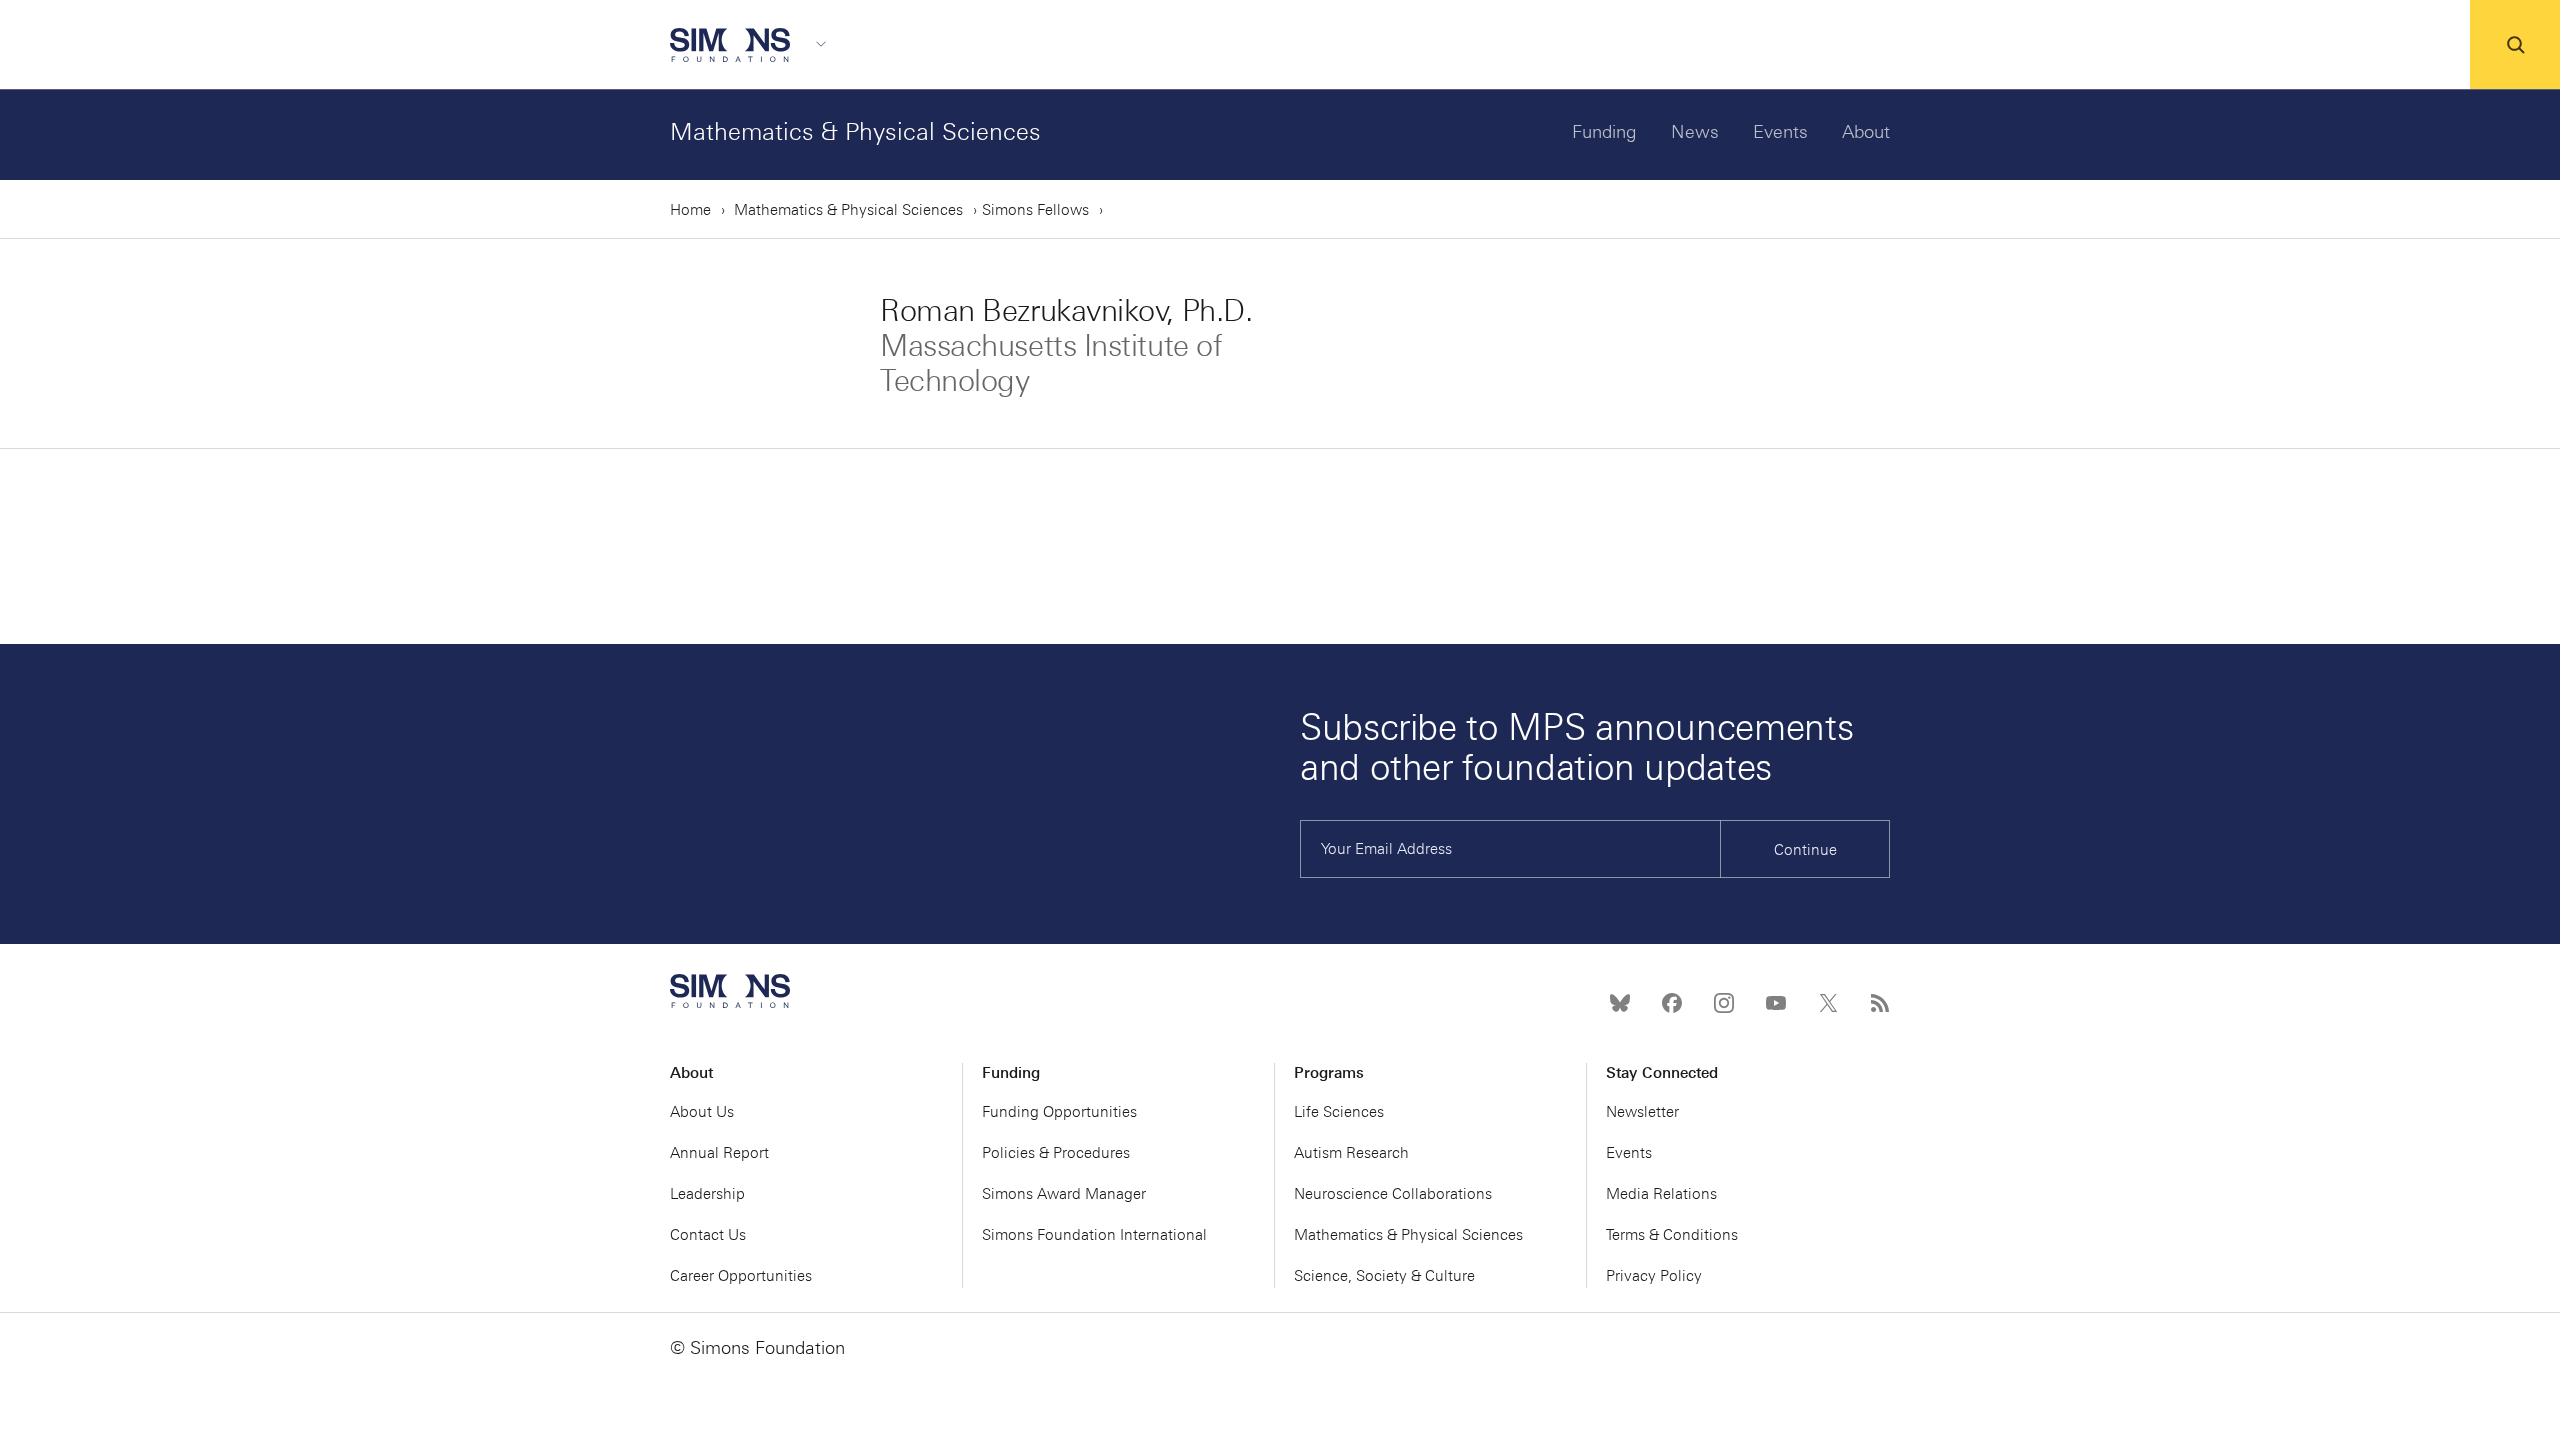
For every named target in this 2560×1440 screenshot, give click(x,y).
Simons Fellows (1035, 210)
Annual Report (719, 1153)
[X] (1828, 1003)
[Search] (2515, 45)
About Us (702, 1112)
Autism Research (1351, 1153)
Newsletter (1642, 1112)
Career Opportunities (741, 1276)
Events (1780, 132)
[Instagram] (1724, 1003)
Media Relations (1661, 1194)
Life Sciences (1339, 1112)
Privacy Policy (1654, 1276)
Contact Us (708, 1235)
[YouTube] (1776, 1003)
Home (690, 210)
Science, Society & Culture (1384, 1276)
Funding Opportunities (1059, 1112)
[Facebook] (1672, 1003)
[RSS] (1880, 1003)
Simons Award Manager (1064, 1194)
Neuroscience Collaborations (1393, 1194)
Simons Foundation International (1094, 1235)
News (1695, 132)
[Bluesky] (1620, 1003)
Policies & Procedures (1056, 1153)
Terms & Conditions (1672, 1235)
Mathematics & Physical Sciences (855, 131)
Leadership (707, 1194)
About (1866, 132)
